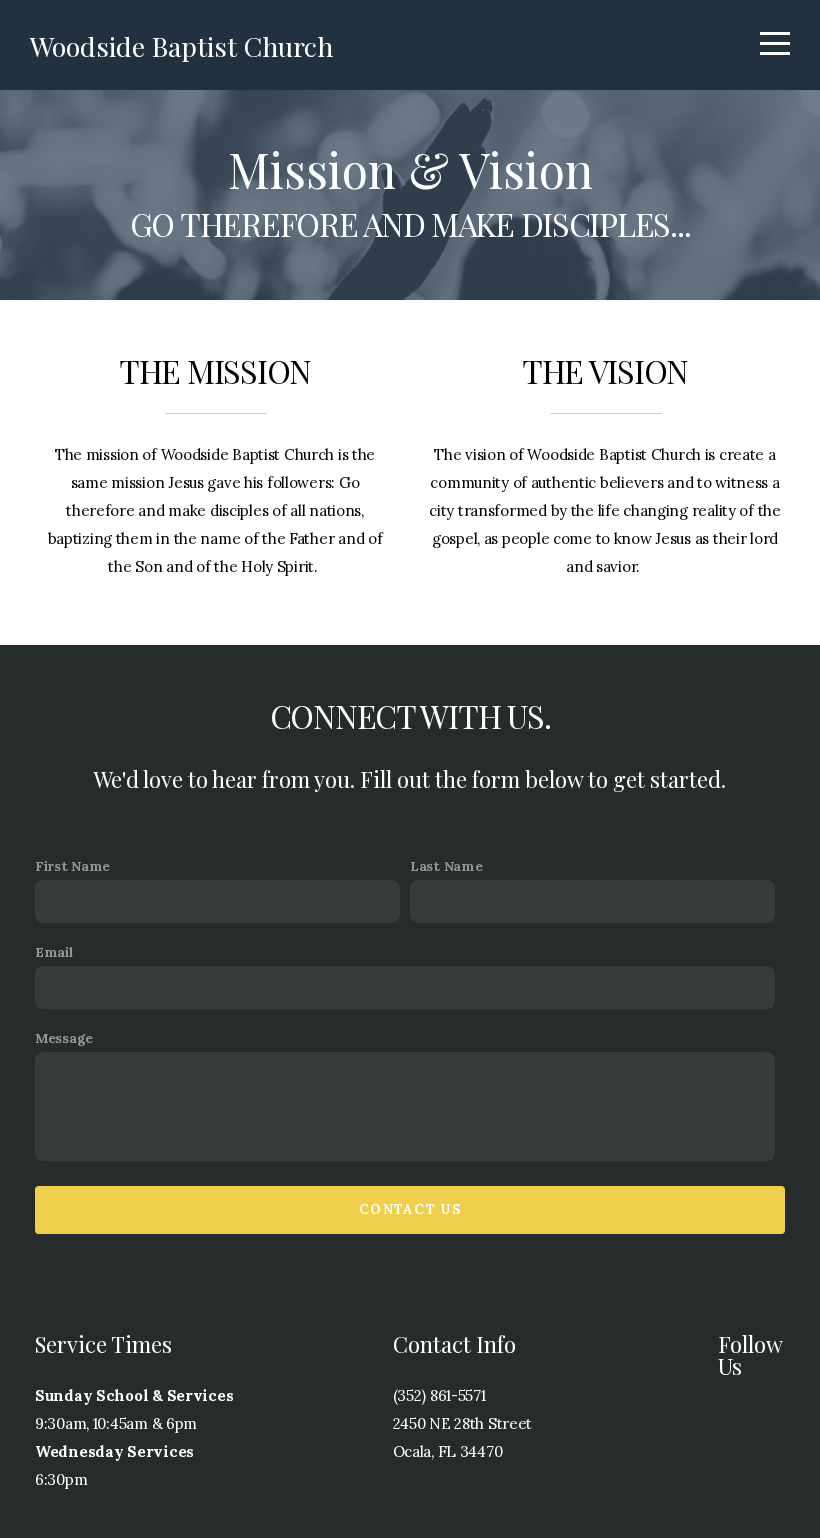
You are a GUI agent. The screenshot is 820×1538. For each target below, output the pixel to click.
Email (54, 952)
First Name (72, 866)
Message (64, 1038)
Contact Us (410, 1209)
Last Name (446, 866)
